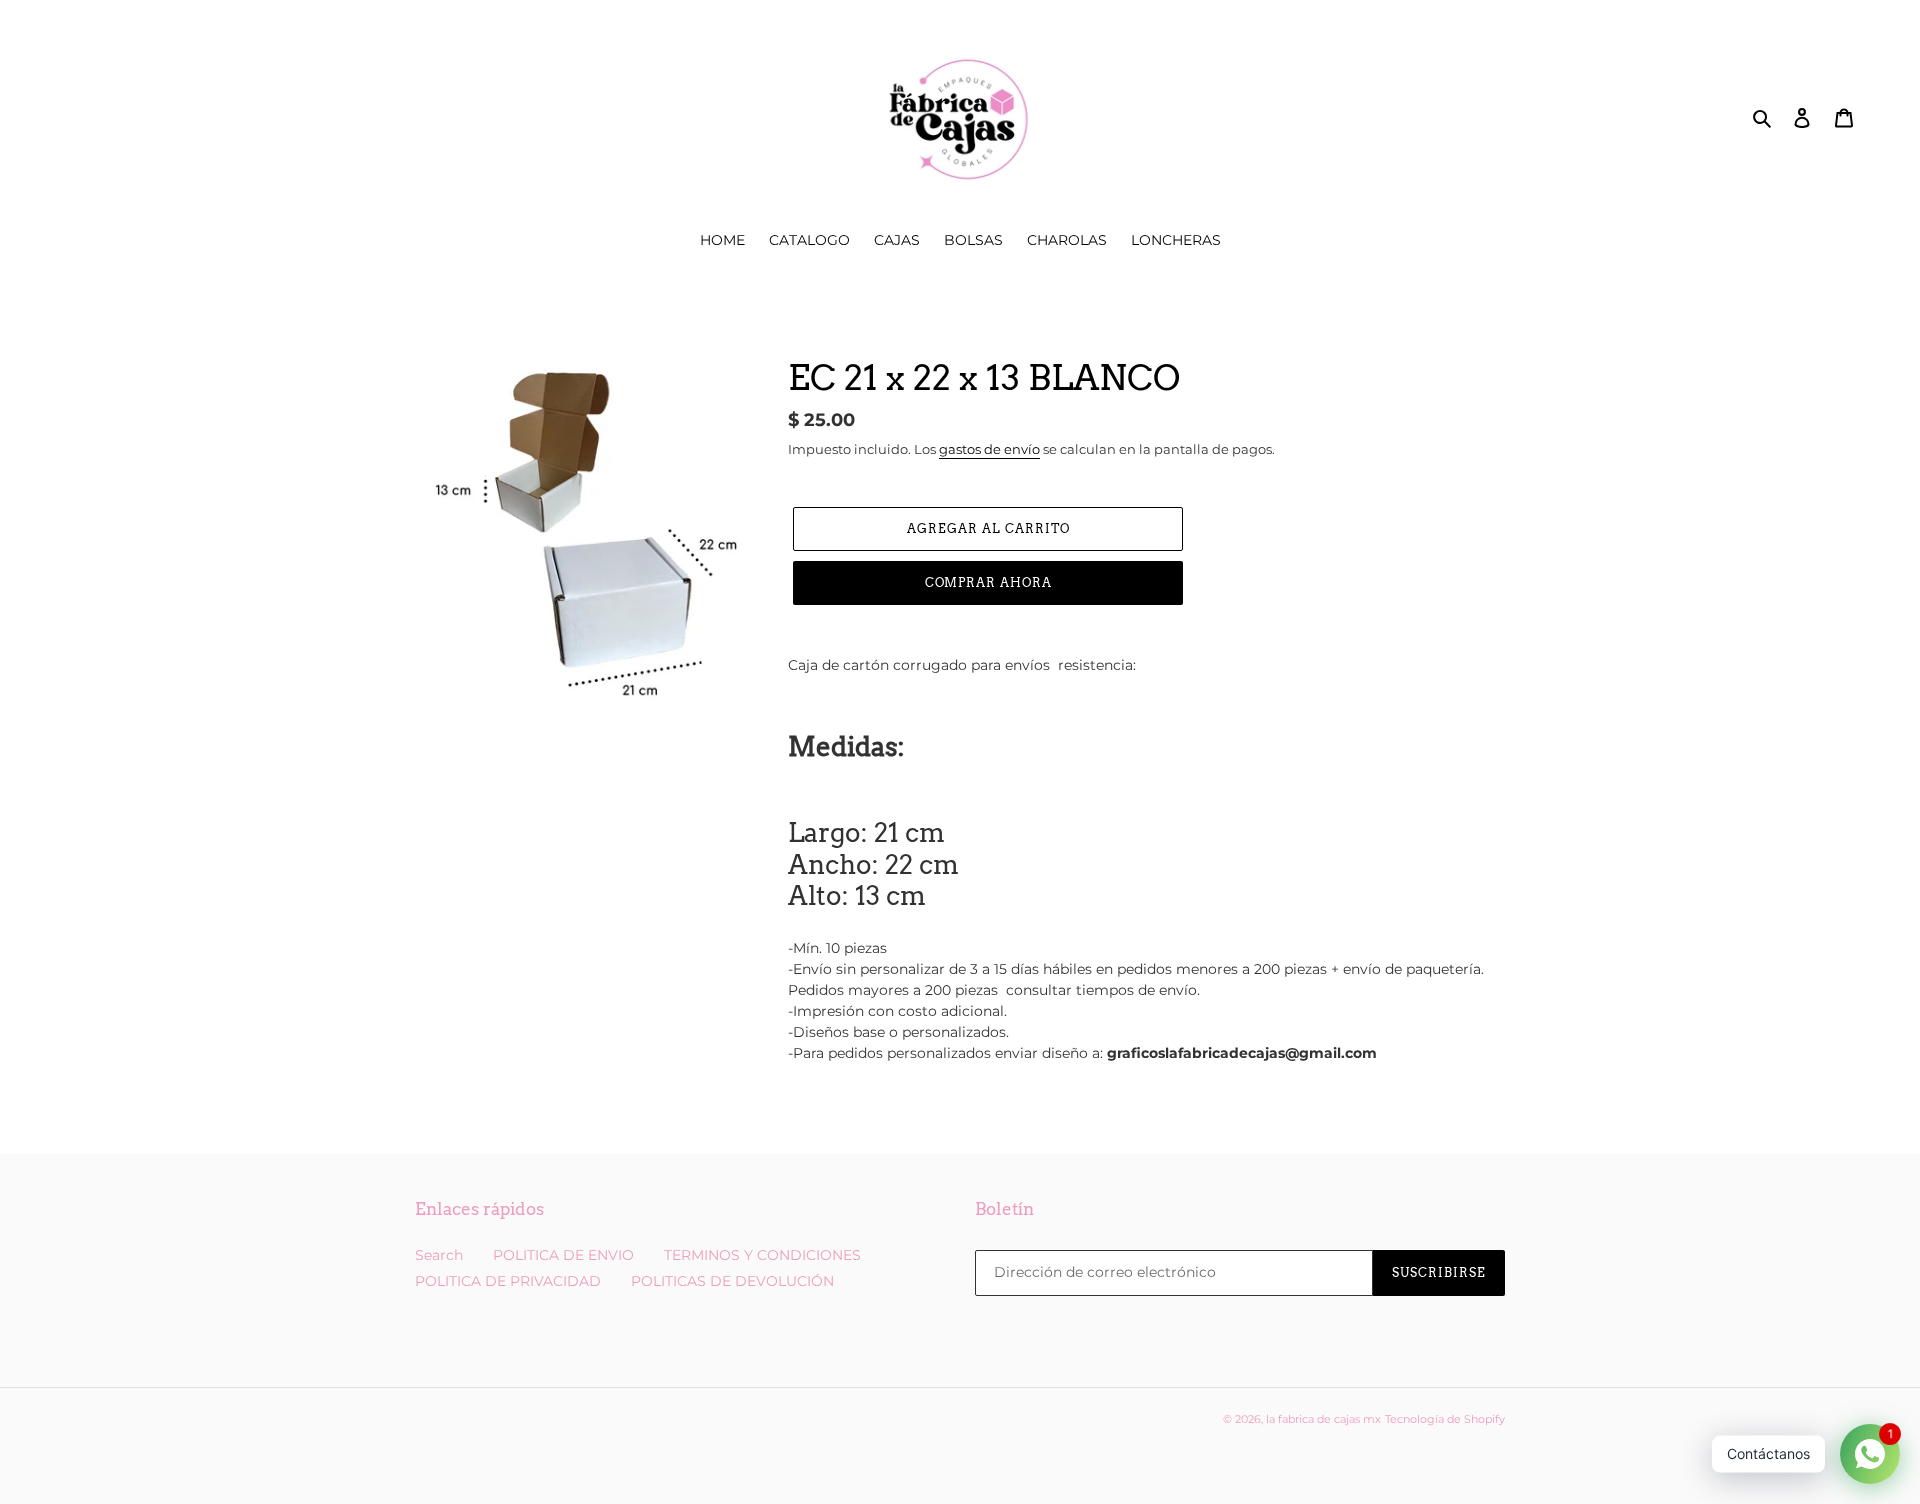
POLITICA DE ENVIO (563, 1255)
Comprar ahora (988, 582)
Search (439, 1255)
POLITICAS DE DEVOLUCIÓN (732, 1281)
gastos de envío (989, 449)
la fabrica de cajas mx (1323, 1419)
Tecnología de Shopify (1445, 1419)
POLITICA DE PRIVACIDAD (508, 1281)
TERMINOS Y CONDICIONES (762, 1255)
